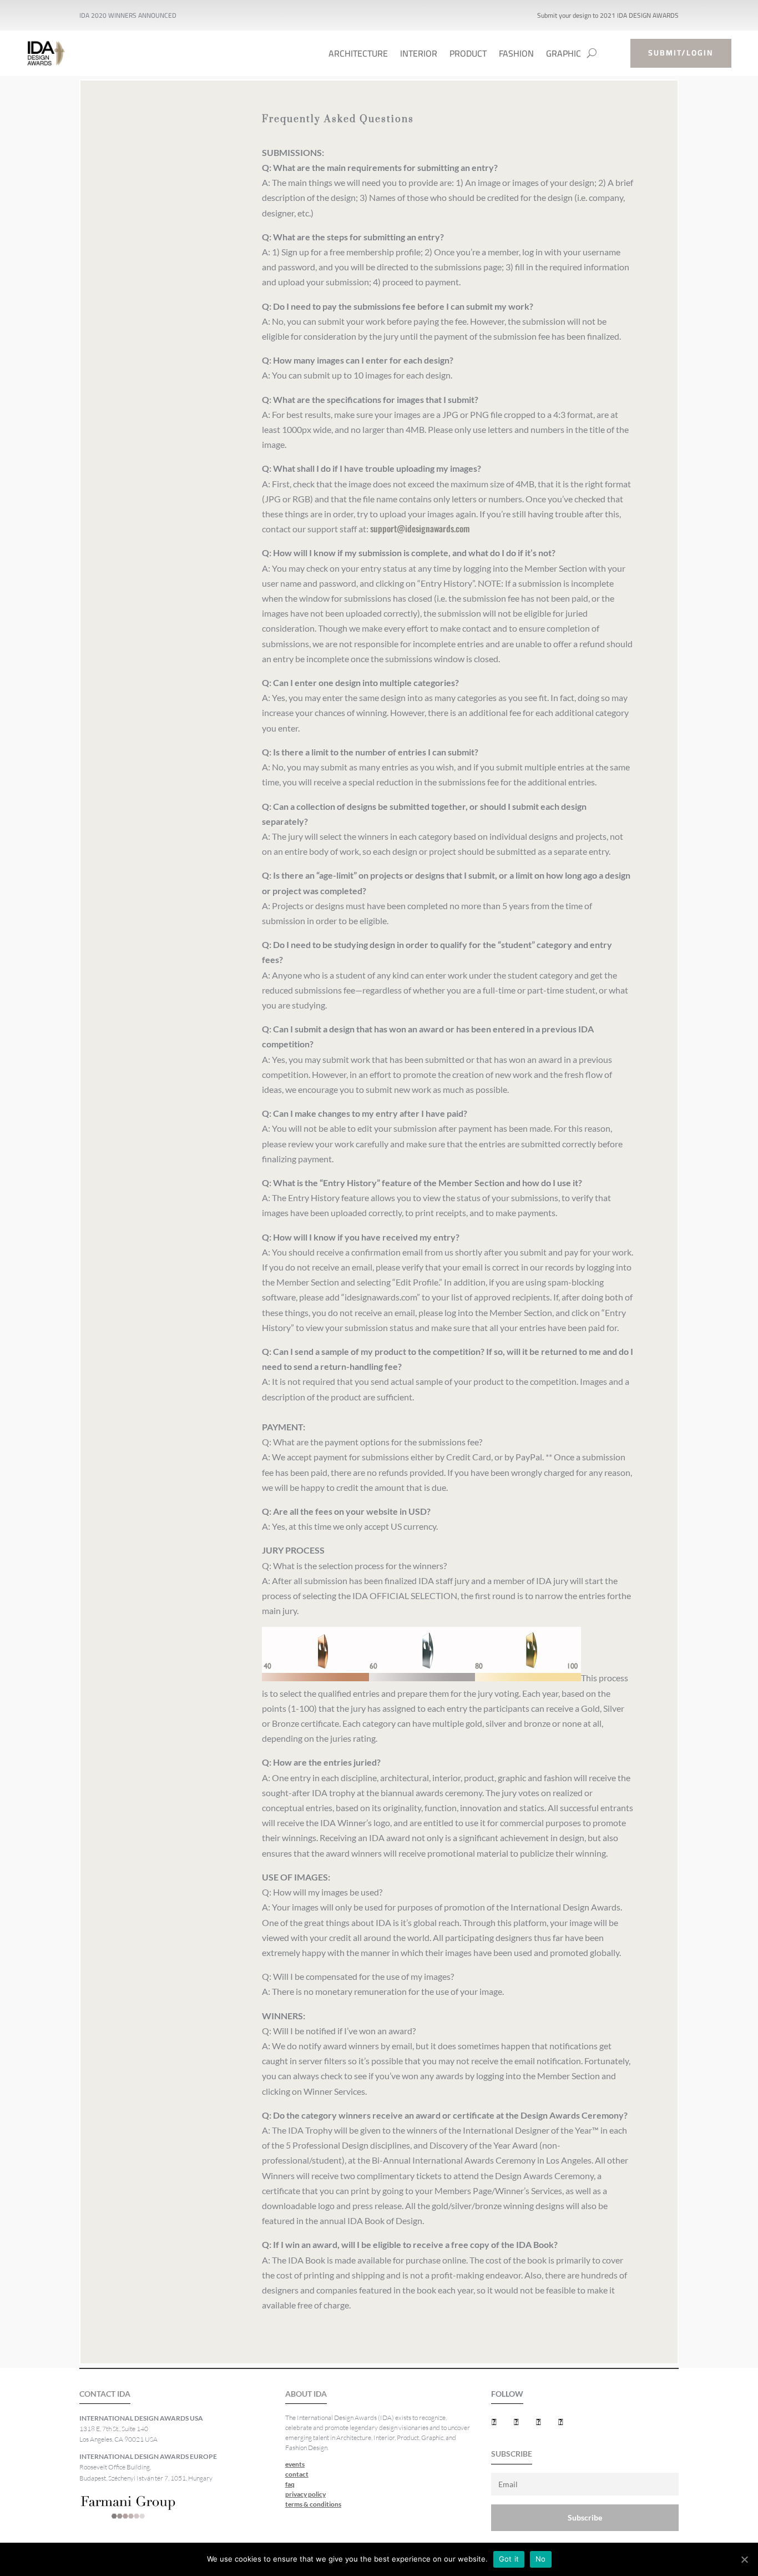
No (541, 2559)
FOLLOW (507, 2394)
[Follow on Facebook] (494, 2422)
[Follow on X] (517, 2422)
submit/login (681, 53)
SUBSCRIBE (512, 2454)
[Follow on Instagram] (561, 2422)
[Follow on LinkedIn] (539, 2422)
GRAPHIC (564, 56)
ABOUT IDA (306, 2394)
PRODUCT (468, 56)
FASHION (516, 56)
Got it (509, 2559)
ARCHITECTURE (358, 56)
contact (297, 2474)
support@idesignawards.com (420, 528)
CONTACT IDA (105, 2394)
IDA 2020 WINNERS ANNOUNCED (128, 15)
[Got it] (744, 2559)
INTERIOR (419, 56)
